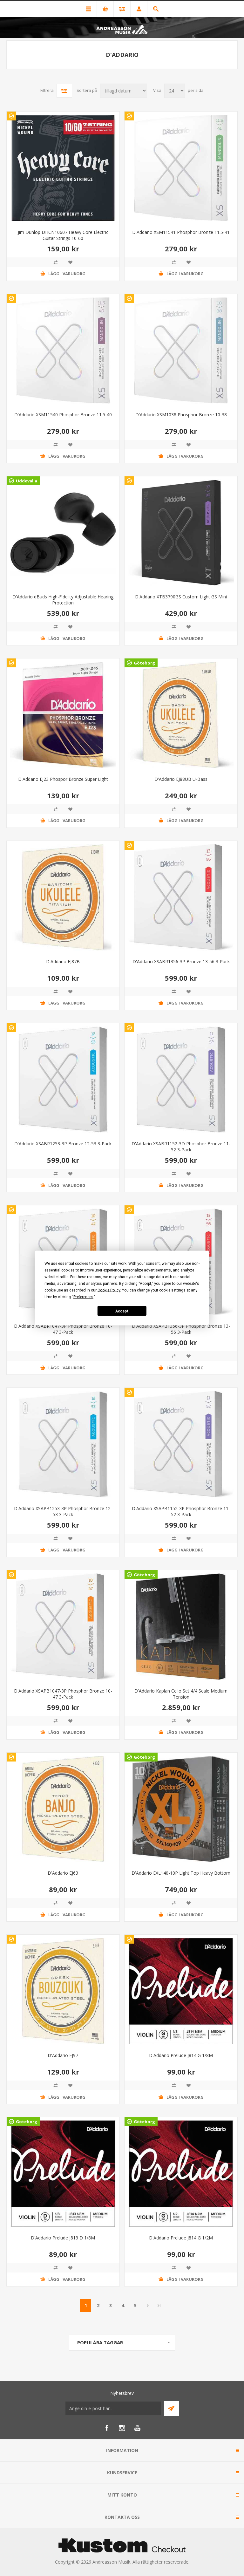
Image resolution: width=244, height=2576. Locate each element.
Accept (122, 1311)
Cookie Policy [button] (109, 1290)
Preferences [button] (83, 1297)
